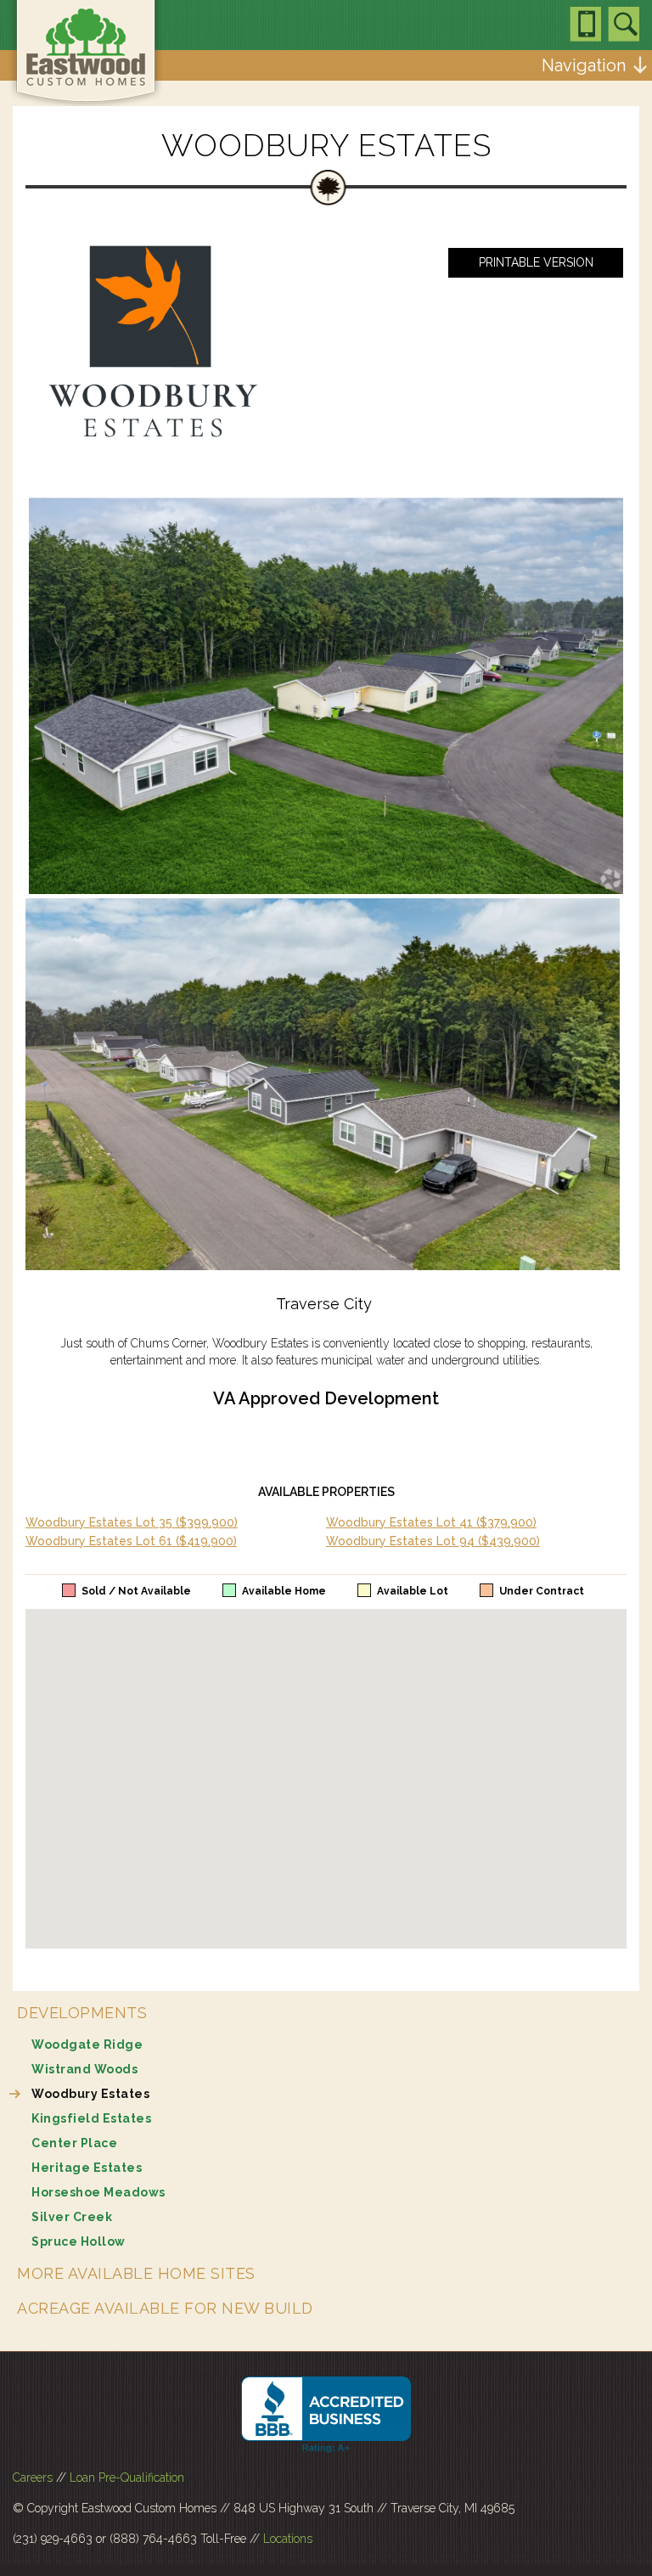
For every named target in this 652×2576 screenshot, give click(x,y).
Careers (33, 2478)
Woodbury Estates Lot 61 (131, 1541)
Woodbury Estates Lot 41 (431, 1522)
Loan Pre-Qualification (127, 2478)
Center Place (74, 2143)
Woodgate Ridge (87, 2044)
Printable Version (536, 262)
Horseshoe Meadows (98, 2192)
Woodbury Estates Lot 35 (132, 1522)
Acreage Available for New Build (165, 2308)
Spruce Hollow (79, 2241)
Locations (288, 2539)
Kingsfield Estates (91, 2118)
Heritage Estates (87, 2168)
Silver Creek (72, 2217)
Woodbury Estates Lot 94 (433, 1541)
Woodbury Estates (90, 2094)
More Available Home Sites (136, 2273)
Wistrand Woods (84, 2069)
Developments (82, 2013)
